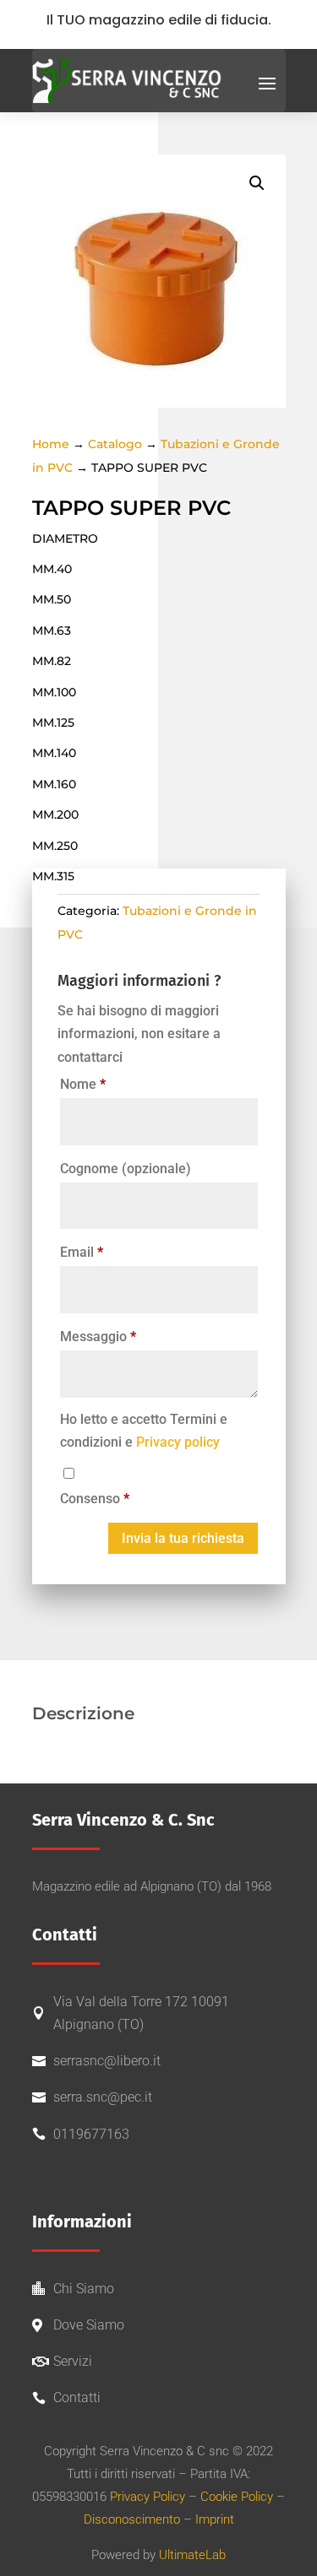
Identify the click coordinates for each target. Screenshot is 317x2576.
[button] (257, 183)
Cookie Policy (237, 2497)
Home (51, 444)
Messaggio (98, 1337)
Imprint (215, 2519)
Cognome (126, 1169)
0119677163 (91, 2134)
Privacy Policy (148, 2497)
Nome (83, 1084)
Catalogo (115, 444)
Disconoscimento (132, 2519)
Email (82, 1252)
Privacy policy (178, 1442)
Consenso (95, 1499)
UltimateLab (192, 2555)
